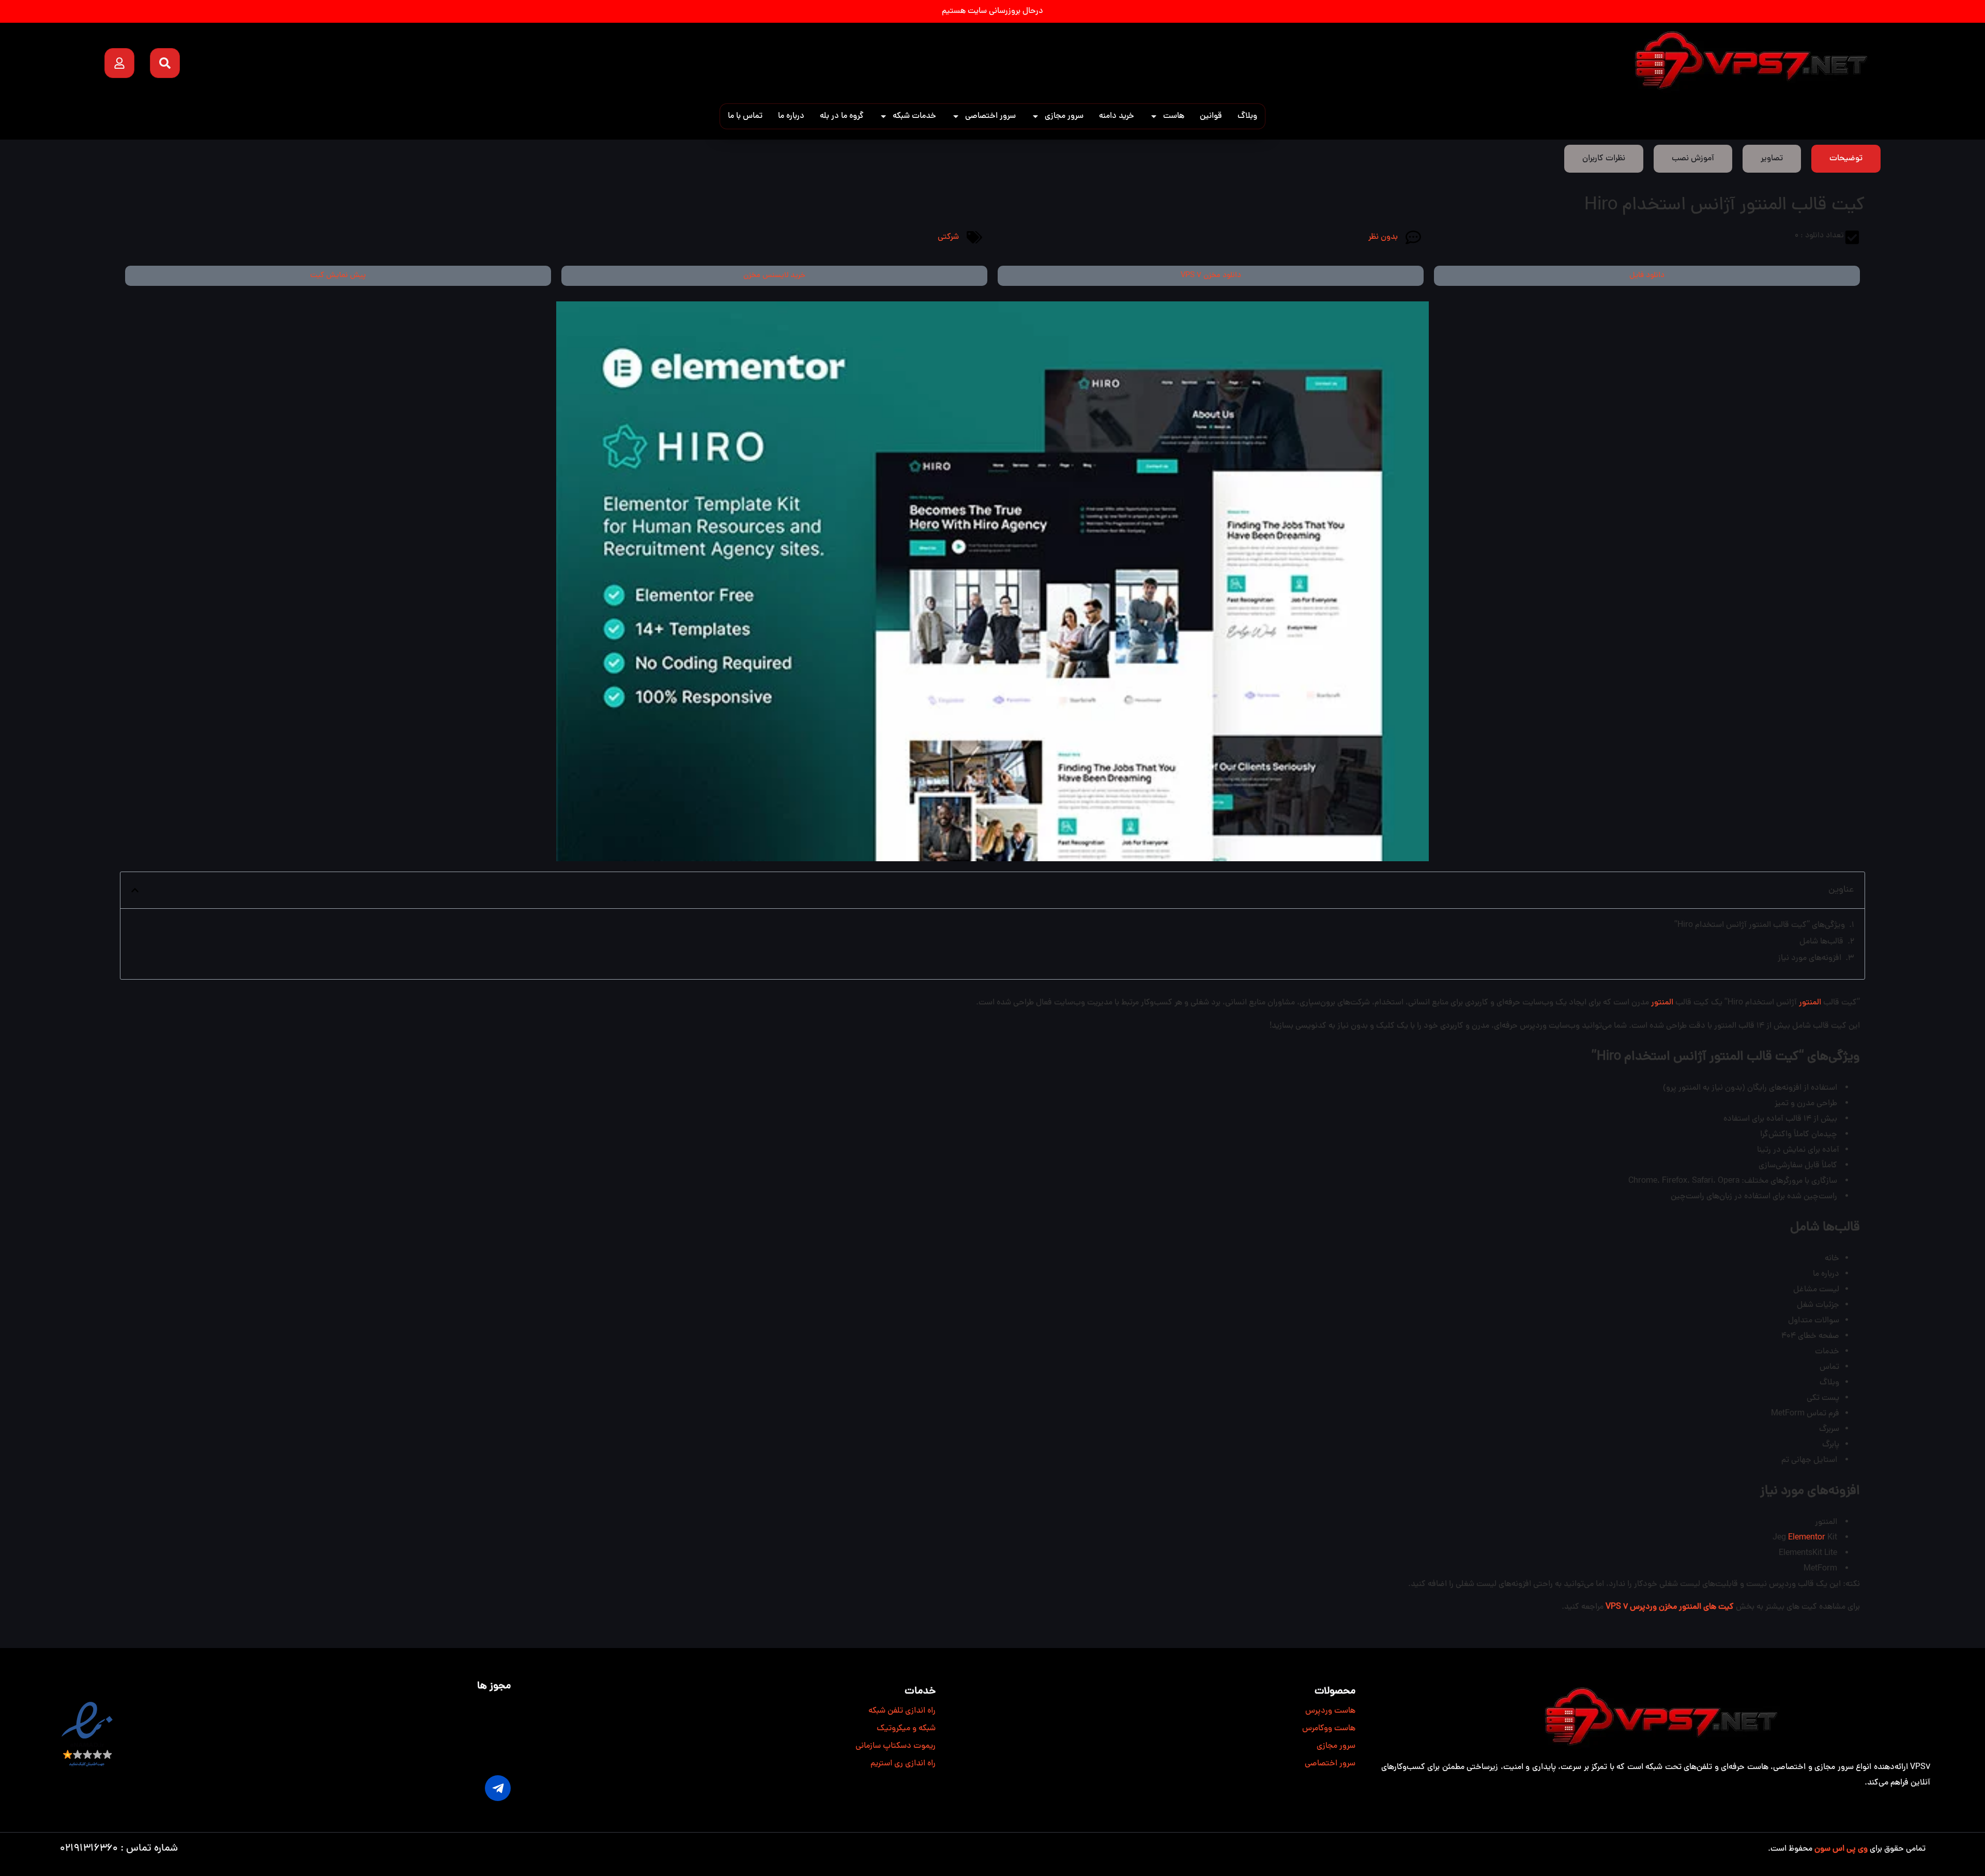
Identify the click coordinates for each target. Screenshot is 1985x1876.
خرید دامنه (1117, 116)
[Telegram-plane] (498, 1788)
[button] (135, 890)
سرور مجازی (1064, 116)
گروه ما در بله (842, 116)
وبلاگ (1247, 116)
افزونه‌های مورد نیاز (1810, 958)
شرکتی (948, 237)
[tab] (1846, 159)
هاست (1174, 116)
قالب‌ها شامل (1821, 942)
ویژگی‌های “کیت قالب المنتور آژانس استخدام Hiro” (1760, 925)
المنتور (1810, 1003)
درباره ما (791, 116)
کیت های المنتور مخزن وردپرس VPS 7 (1671, 1607)
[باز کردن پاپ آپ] (119, 63)
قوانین (1211, 116)
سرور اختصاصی (990, 116)
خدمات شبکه (914, 116)
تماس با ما (745, 116)
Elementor (1807, 1538)
